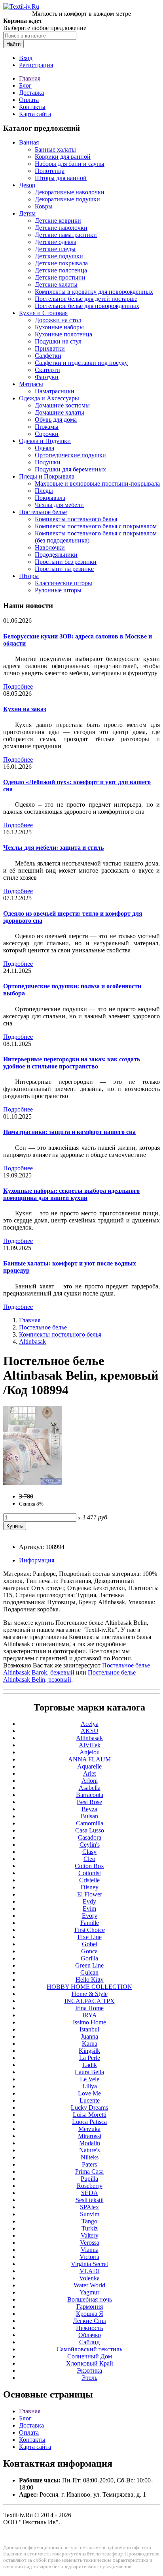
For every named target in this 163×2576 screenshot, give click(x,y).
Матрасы (31, 384)
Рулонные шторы (58, 590)
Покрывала (50, 498)
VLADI (90, 2271)
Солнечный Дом (90, 2356)
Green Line (89, 1965)
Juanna (89, 2036)
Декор (27, 185)
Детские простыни (60, 277)
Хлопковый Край (90, 2363)
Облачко (90, 2335)
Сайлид (89, 2342)
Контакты (32, 107)
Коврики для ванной (63, 157)
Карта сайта (35, 114)
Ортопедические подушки (70, 455)
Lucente (90, 2100)
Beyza (89, 1809)
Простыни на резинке (64, 569)
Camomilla (90, 1823)
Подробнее (18, 686)
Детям (27, 213)
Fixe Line (90, 1937)
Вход (26, 58)
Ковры (44, 206)
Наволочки (50, 547)
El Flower (90, 1894)
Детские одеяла (56, 242)
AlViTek (90, 1745)
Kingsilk (89, 2051)
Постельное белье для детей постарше (86, 299)
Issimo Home (89, 2022)
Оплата (29, 100)
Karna (90, 2044)
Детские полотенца (61, 270)
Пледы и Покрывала (47, 476)
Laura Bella (89, 2072)
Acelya (90, 1724)
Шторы (29, 576)
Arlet (89, 1773)
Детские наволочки (61, 228)
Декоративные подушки (67, 199)
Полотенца (50, 171)
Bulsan (89, 1816)
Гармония (90, 2307)
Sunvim (90, 2214)
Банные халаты (55, 149)
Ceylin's (90, 1845)
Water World (89, 2285)
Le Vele (90, 2079)
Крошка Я (90, 2314)
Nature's (89, 2150)
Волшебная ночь (90, 2299)
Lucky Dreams (89, 2108)
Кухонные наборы (59, 327)
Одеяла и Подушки (45, 441)
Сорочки (47, 434)
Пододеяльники (56, 555)
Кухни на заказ (25, 709)
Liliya (90, 2086)
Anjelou (90, 1752)
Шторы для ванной (61, 178)
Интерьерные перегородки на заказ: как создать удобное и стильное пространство (72, 1063)
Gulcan (89, 1972)
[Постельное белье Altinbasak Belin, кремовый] (33, 1483)
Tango (89, 2221)
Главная (30, 78)
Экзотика (89, 2370)
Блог (25, 85)
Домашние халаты (60, 412)
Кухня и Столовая (43, 313)
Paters (89, 2164)
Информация (37, 1560)
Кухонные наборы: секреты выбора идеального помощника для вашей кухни (71, 1194)
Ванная (29, 142)
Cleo (89, 1859)
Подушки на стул (58, 341)
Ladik (90, 2065)
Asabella (90, 1788)
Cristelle (89, 1880)
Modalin (90, 2143)
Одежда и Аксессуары (49, 398)
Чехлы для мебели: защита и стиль (53, 848)
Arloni (90, 1781)
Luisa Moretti (90, 2115)
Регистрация (36, 65)
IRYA (90, 2015)
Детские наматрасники (66, 235)
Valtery (90, 2235)
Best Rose (89, 1802)
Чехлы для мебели (59, 505)
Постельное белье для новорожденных (87, 306)
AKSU (90, 1731)
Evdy (89, 1901)
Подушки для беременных (70, 469)
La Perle (90, 2058)
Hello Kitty (90, 1980)
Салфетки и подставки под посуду (81, 363)
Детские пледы (55, 249)
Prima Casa (89, 2171)
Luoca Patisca (89, 2122)
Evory (90, 1916)
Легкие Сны (89, 2321)
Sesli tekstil (90, 2200)
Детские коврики (58, 221)
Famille (90, 1923)
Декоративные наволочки (70, 192)
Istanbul (89, 2029)
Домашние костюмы (62, 405)
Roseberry (90, 2186)
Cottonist (90, 1873)
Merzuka (89, 2129)
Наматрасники (55, 391)
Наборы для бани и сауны (70, 164)
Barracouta (90, 1795)
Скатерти (47, 370)
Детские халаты (56, 284)
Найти (13, 44)
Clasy (89, 1852)
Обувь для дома (56, 420)
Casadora (90, 1837)
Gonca (89, 1951)
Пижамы (47, 427)
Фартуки (47, 377)
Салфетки (48, 356)
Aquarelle (89, 1766)
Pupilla (89, 2179)
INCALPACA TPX (90, 2001)
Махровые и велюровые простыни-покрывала (97, 483)
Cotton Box (89, 1866)
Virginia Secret (89, 2264)
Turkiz (90, 2228)
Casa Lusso (90, 1830)
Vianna (90, 2250)
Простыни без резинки (66, 562)
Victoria (89, 2257)
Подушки (48, 462)
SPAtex (89, 2207)
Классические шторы (63, 583)
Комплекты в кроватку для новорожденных (94, 292)
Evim (89, 1909)
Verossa (90, 2243)
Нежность (89, 2328)
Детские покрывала (61, 263)
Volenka (89, 2278)
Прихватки (50, 348)
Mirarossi (90, 2136)
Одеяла (45, 448)
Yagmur (89, 2292)
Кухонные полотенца (63, 334)
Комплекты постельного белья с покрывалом (96, 526)
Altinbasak (32, 1342)
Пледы (44, 491)
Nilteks (90, 2157)
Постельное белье (43, 512)
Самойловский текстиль (89, 2349)
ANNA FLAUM (89, 1759)
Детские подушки (59, 256)
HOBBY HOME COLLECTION (89, 1987)
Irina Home (89, 2008)
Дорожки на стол (58, 320)
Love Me (89, 2093)
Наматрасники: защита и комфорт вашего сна (69, 1132)
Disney (90, 1887)
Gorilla (89, 1958)
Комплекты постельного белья (76, 519)
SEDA (90, 2193)
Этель (89, 2378)
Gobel (90, 1944)
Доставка (31, 93)
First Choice (90, 1930)
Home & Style (90, 1994)
